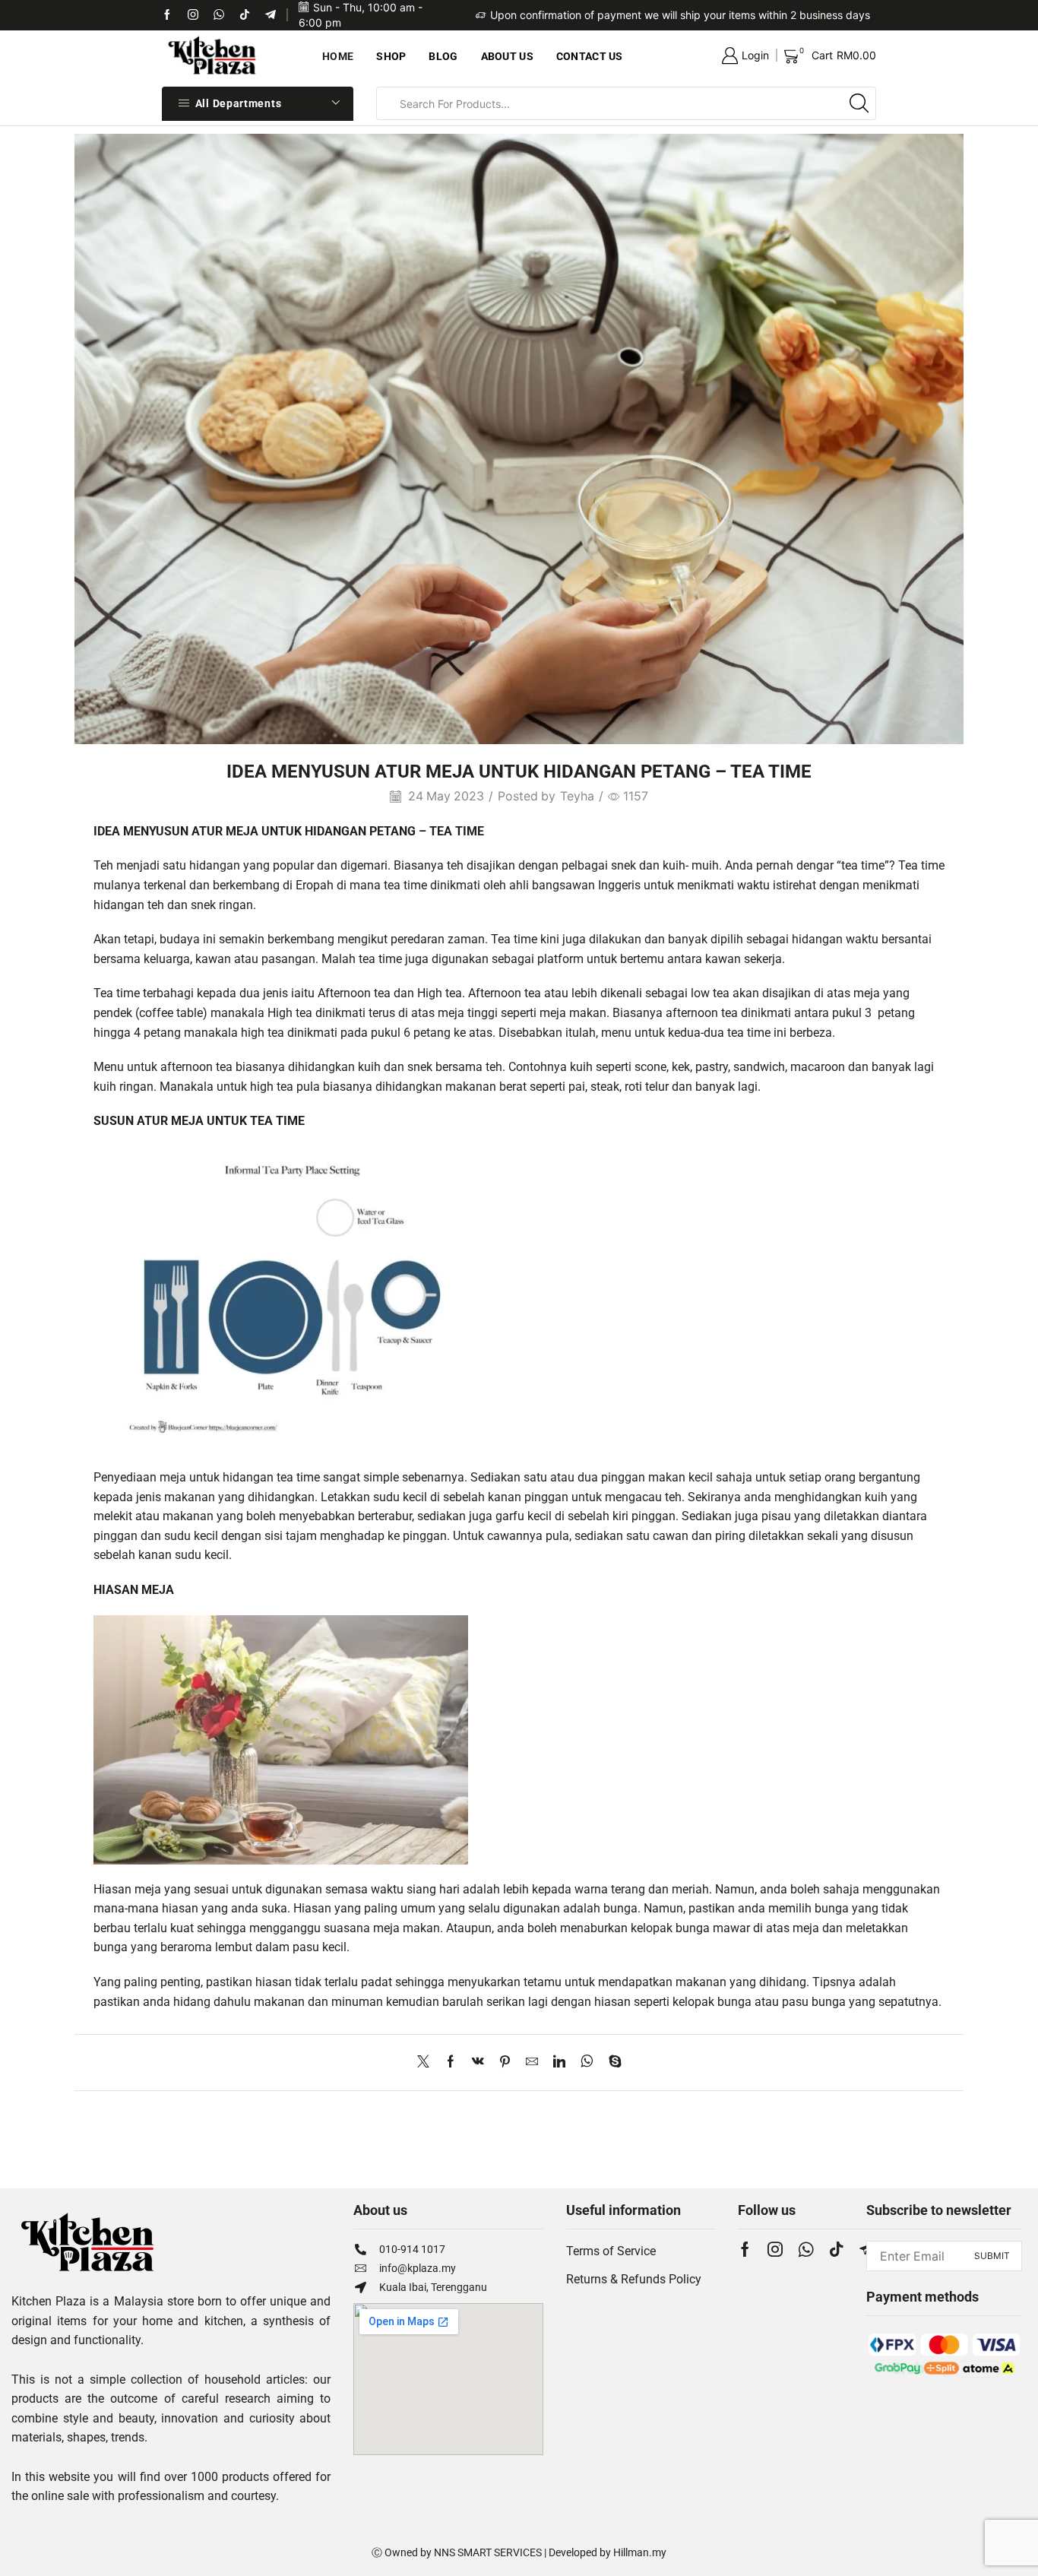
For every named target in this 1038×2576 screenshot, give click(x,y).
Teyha (577, 796)
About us (507, 56)
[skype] (611, 2063)
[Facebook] (167, 15)
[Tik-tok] (193, 15)
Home (338, 56)
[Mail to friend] (532, 2063)
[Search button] (859, 103)
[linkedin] (559, 2063)
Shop (391, 56)
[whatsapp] (587, 2063)
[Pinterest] (505, 2063)
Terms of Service (611, 2251)
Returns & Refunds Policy (634, 2279)
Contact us (590, 56)
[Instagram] (775, 2249)
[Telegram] (271, 15)
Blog (443, 56)
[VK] (478, 2063)
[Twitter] (427, 2063)
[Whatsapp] (219, 15)
